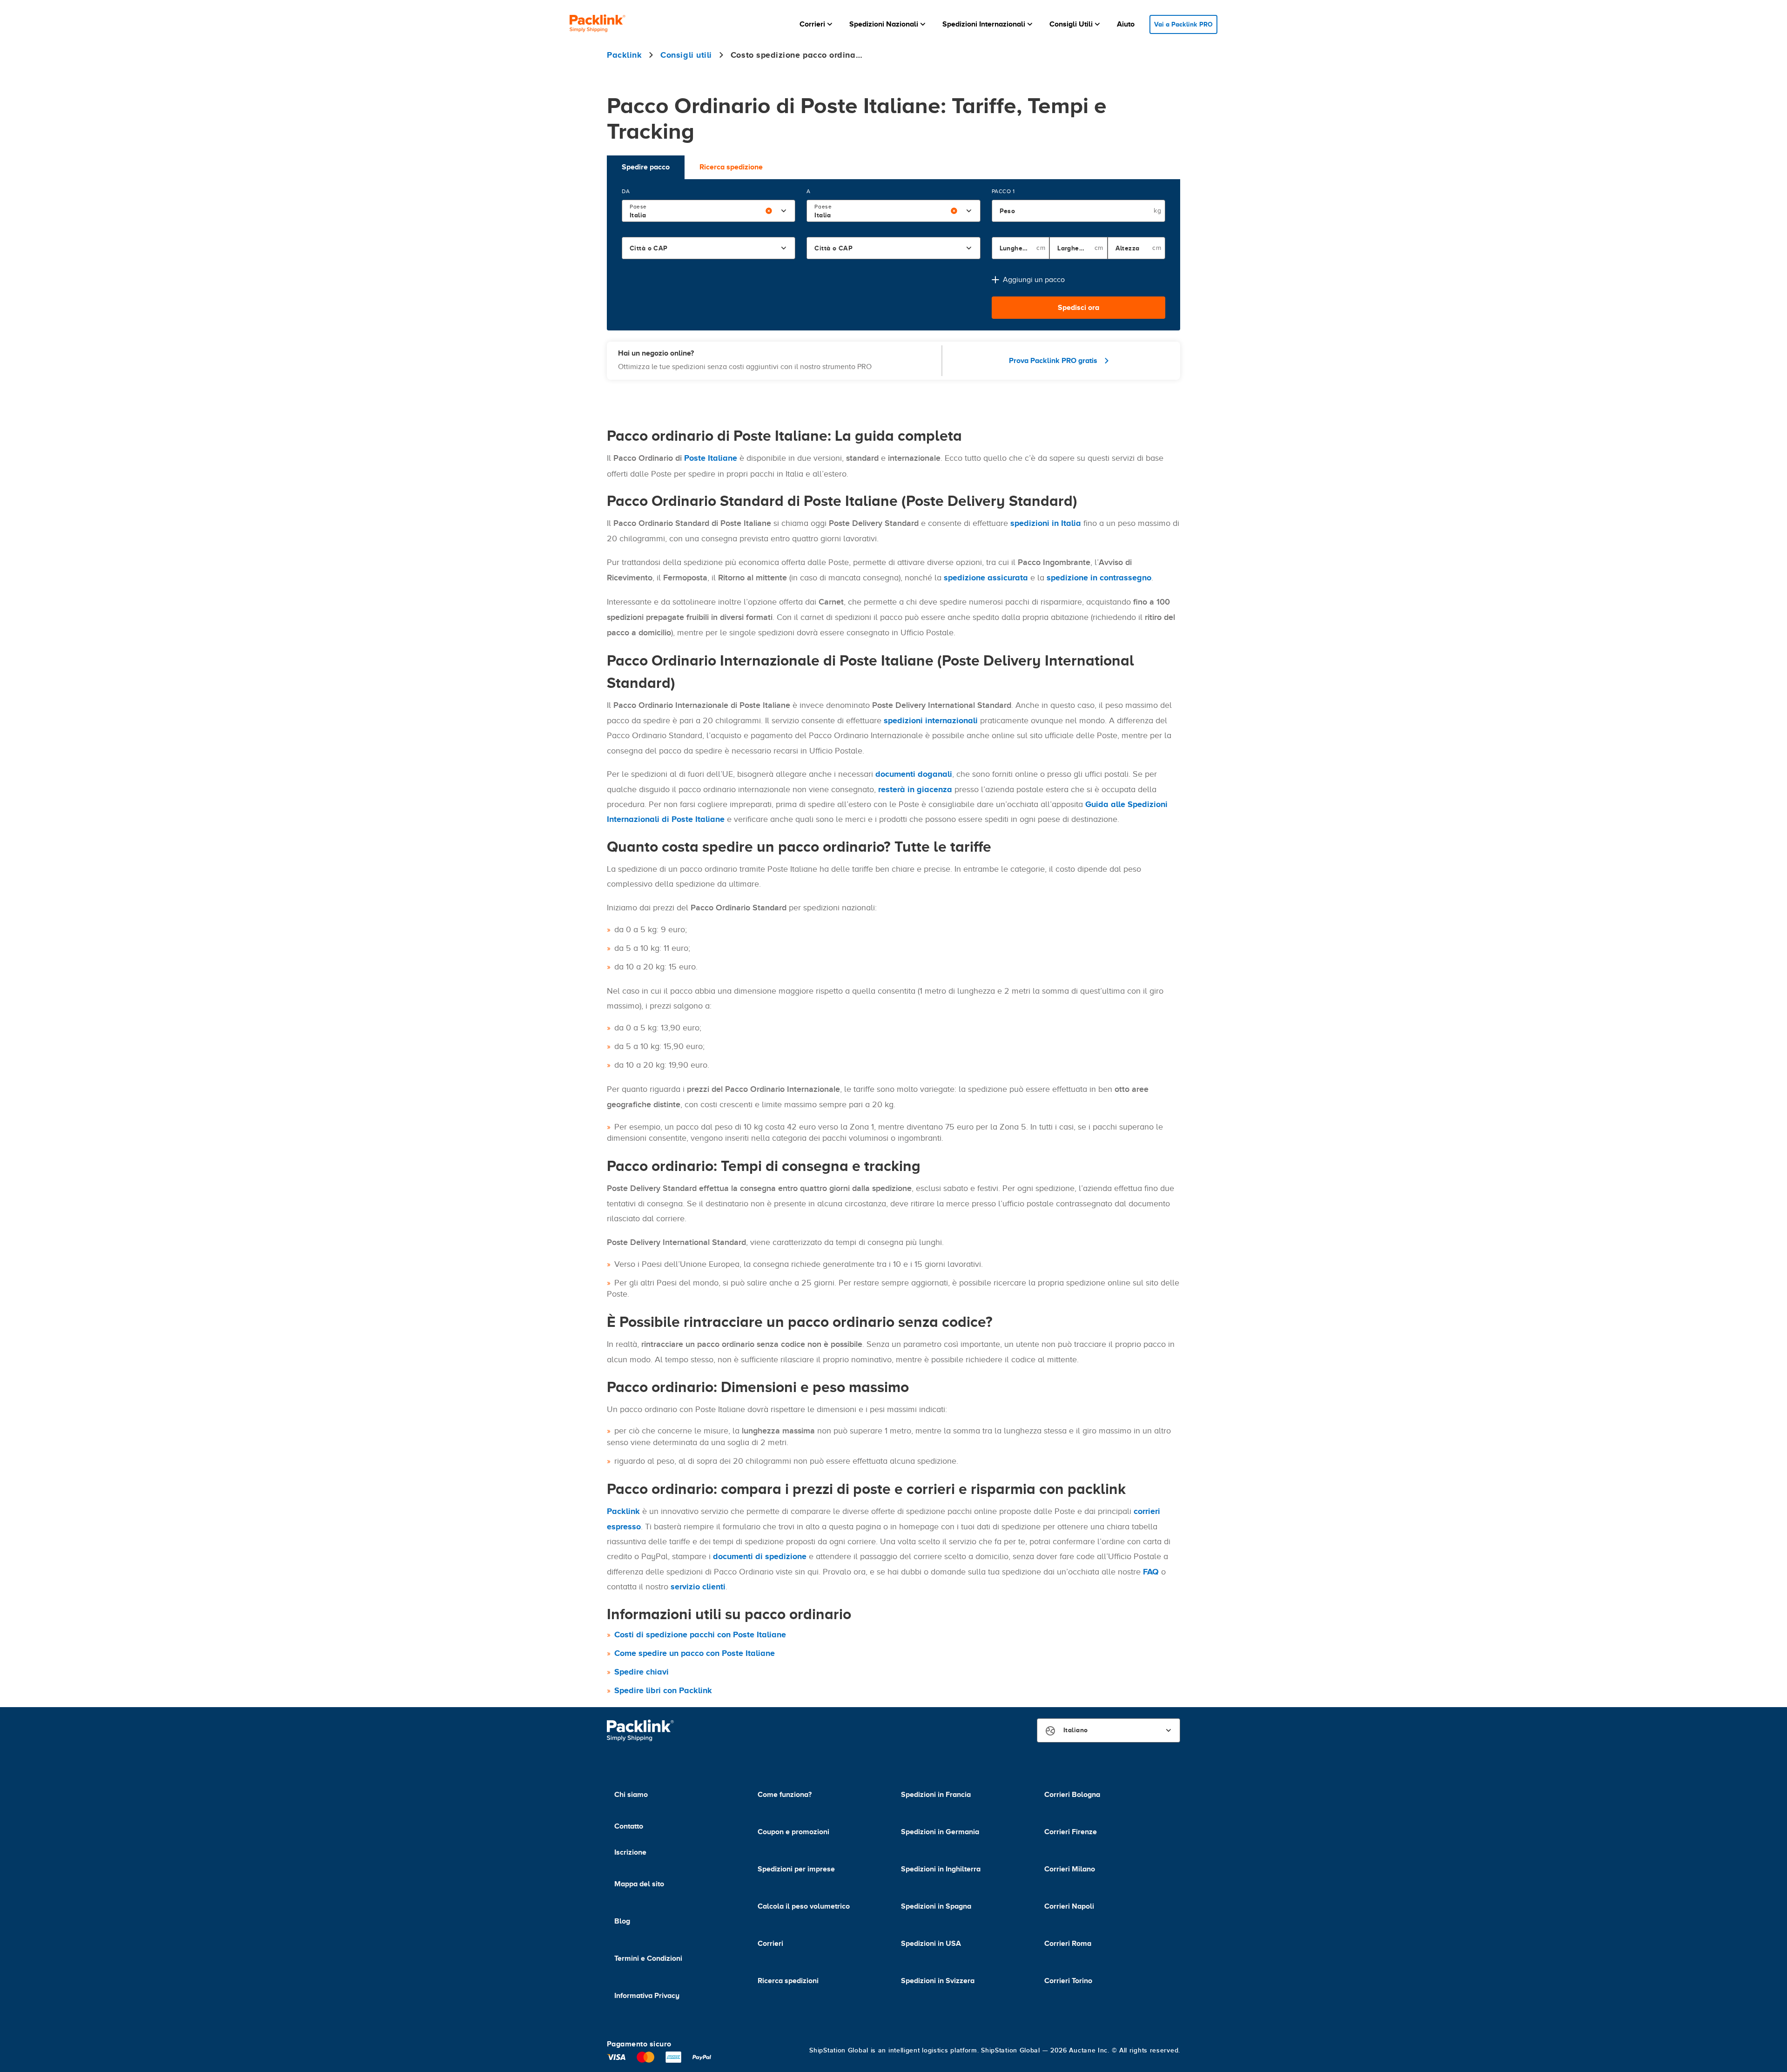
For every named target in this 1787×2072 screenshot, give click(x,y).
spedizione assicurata (986, 578)
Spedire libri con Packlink (663, 1690)
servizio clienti (698, 1587)
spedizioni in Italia (1046, 523)
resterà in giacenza (915, 789)
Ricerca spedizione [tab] (731, 167)
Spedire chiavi (642, 1672)
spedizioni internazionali (931, 720)
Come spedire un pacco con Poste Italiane (695, 1653)
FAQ (1151, 1572)
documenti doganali (914, 774)
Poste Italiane (711, 458)
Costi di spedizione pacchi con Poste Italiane (700, 1635)
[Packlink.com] (598, 24)
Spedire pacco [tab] (646, 167)
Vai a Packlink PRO (1183, 24)
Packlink (623, 1511)
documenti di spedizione (760, 1556)
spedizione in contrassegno (1099, 578)
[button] (817, 24)
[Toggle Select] (784, 211)
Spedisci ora (1078, 308)
